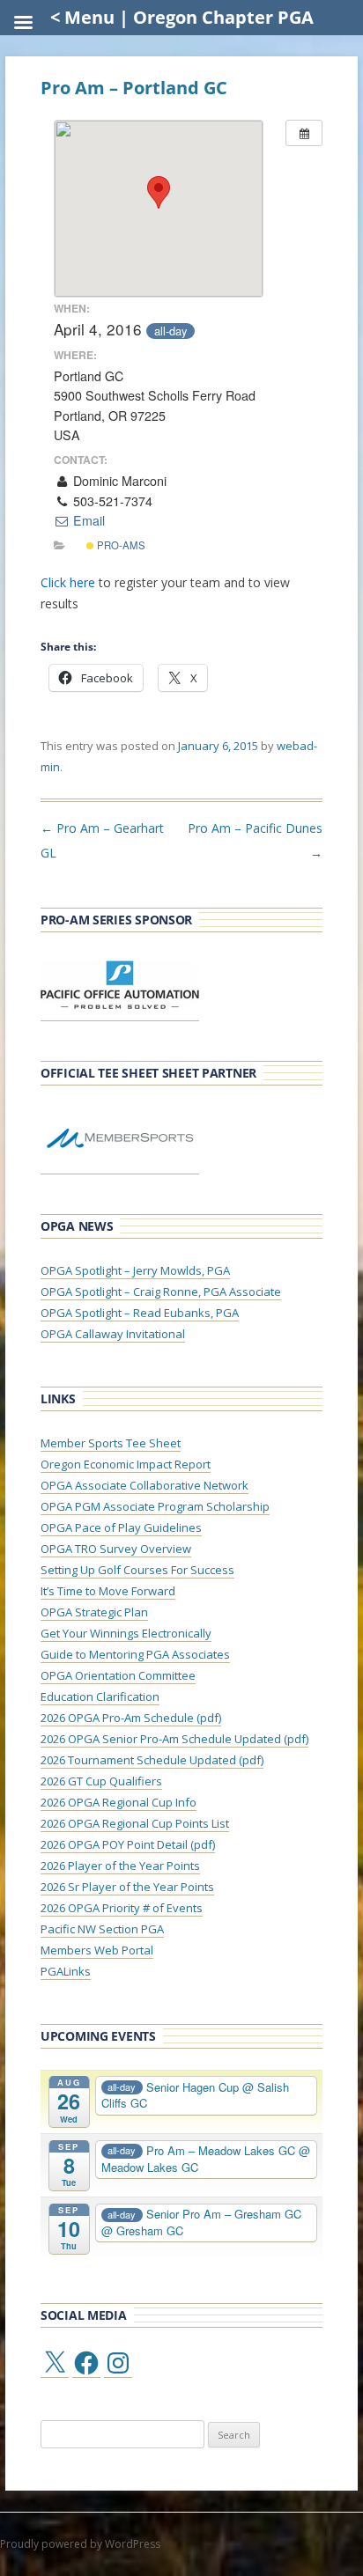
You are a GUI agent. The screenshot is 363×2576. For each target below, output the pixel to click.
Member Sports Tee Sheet (111, 1443)
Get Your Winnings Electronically (126, 1633)
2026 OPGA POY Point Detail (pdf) (128, 1844)
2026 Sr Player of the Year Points (127, 1887)
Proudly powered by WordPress (80, 2544)
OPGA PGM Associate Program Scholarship (155, 1506)
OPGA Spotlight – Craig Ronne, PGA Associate (161, 1292)
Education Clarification (100, 1696)
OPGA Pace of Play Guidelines (121, 1527)
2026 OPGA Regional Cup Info (119, 1802)
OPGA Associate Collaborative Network (144, 1485)
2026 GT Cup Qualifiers (101, 1781)
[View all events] (304, 133)
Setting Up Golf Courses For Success (137, 1570)
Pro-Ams (120, 545)
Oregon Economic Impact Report (126, 1464)
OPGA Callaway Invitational (113, 1334)
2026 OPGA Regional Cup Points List (135, 1823)
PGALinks (66, 1971)
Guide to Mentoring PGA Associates (135, 1654)
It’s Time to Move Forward (108, 1591)
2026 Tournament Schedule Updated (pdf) (152, 1760)
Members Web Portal (97, 1950)
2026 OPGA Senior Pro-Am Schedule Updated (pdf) (174, 1739)
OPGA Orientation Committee (118, 1675)
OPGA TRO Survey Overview (116, 1549)
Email (87, 520)
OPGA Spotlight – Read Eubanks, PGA (140, 1313)
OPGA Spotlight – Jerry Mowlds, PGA (135, 1270)
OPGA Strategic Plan (94, 1612)
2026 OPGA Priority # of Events (122, 1908)
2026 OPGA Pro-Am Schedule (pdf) (131, 1718)
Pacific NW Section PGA (102, 1929)
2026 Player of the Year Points (120, 1866)
